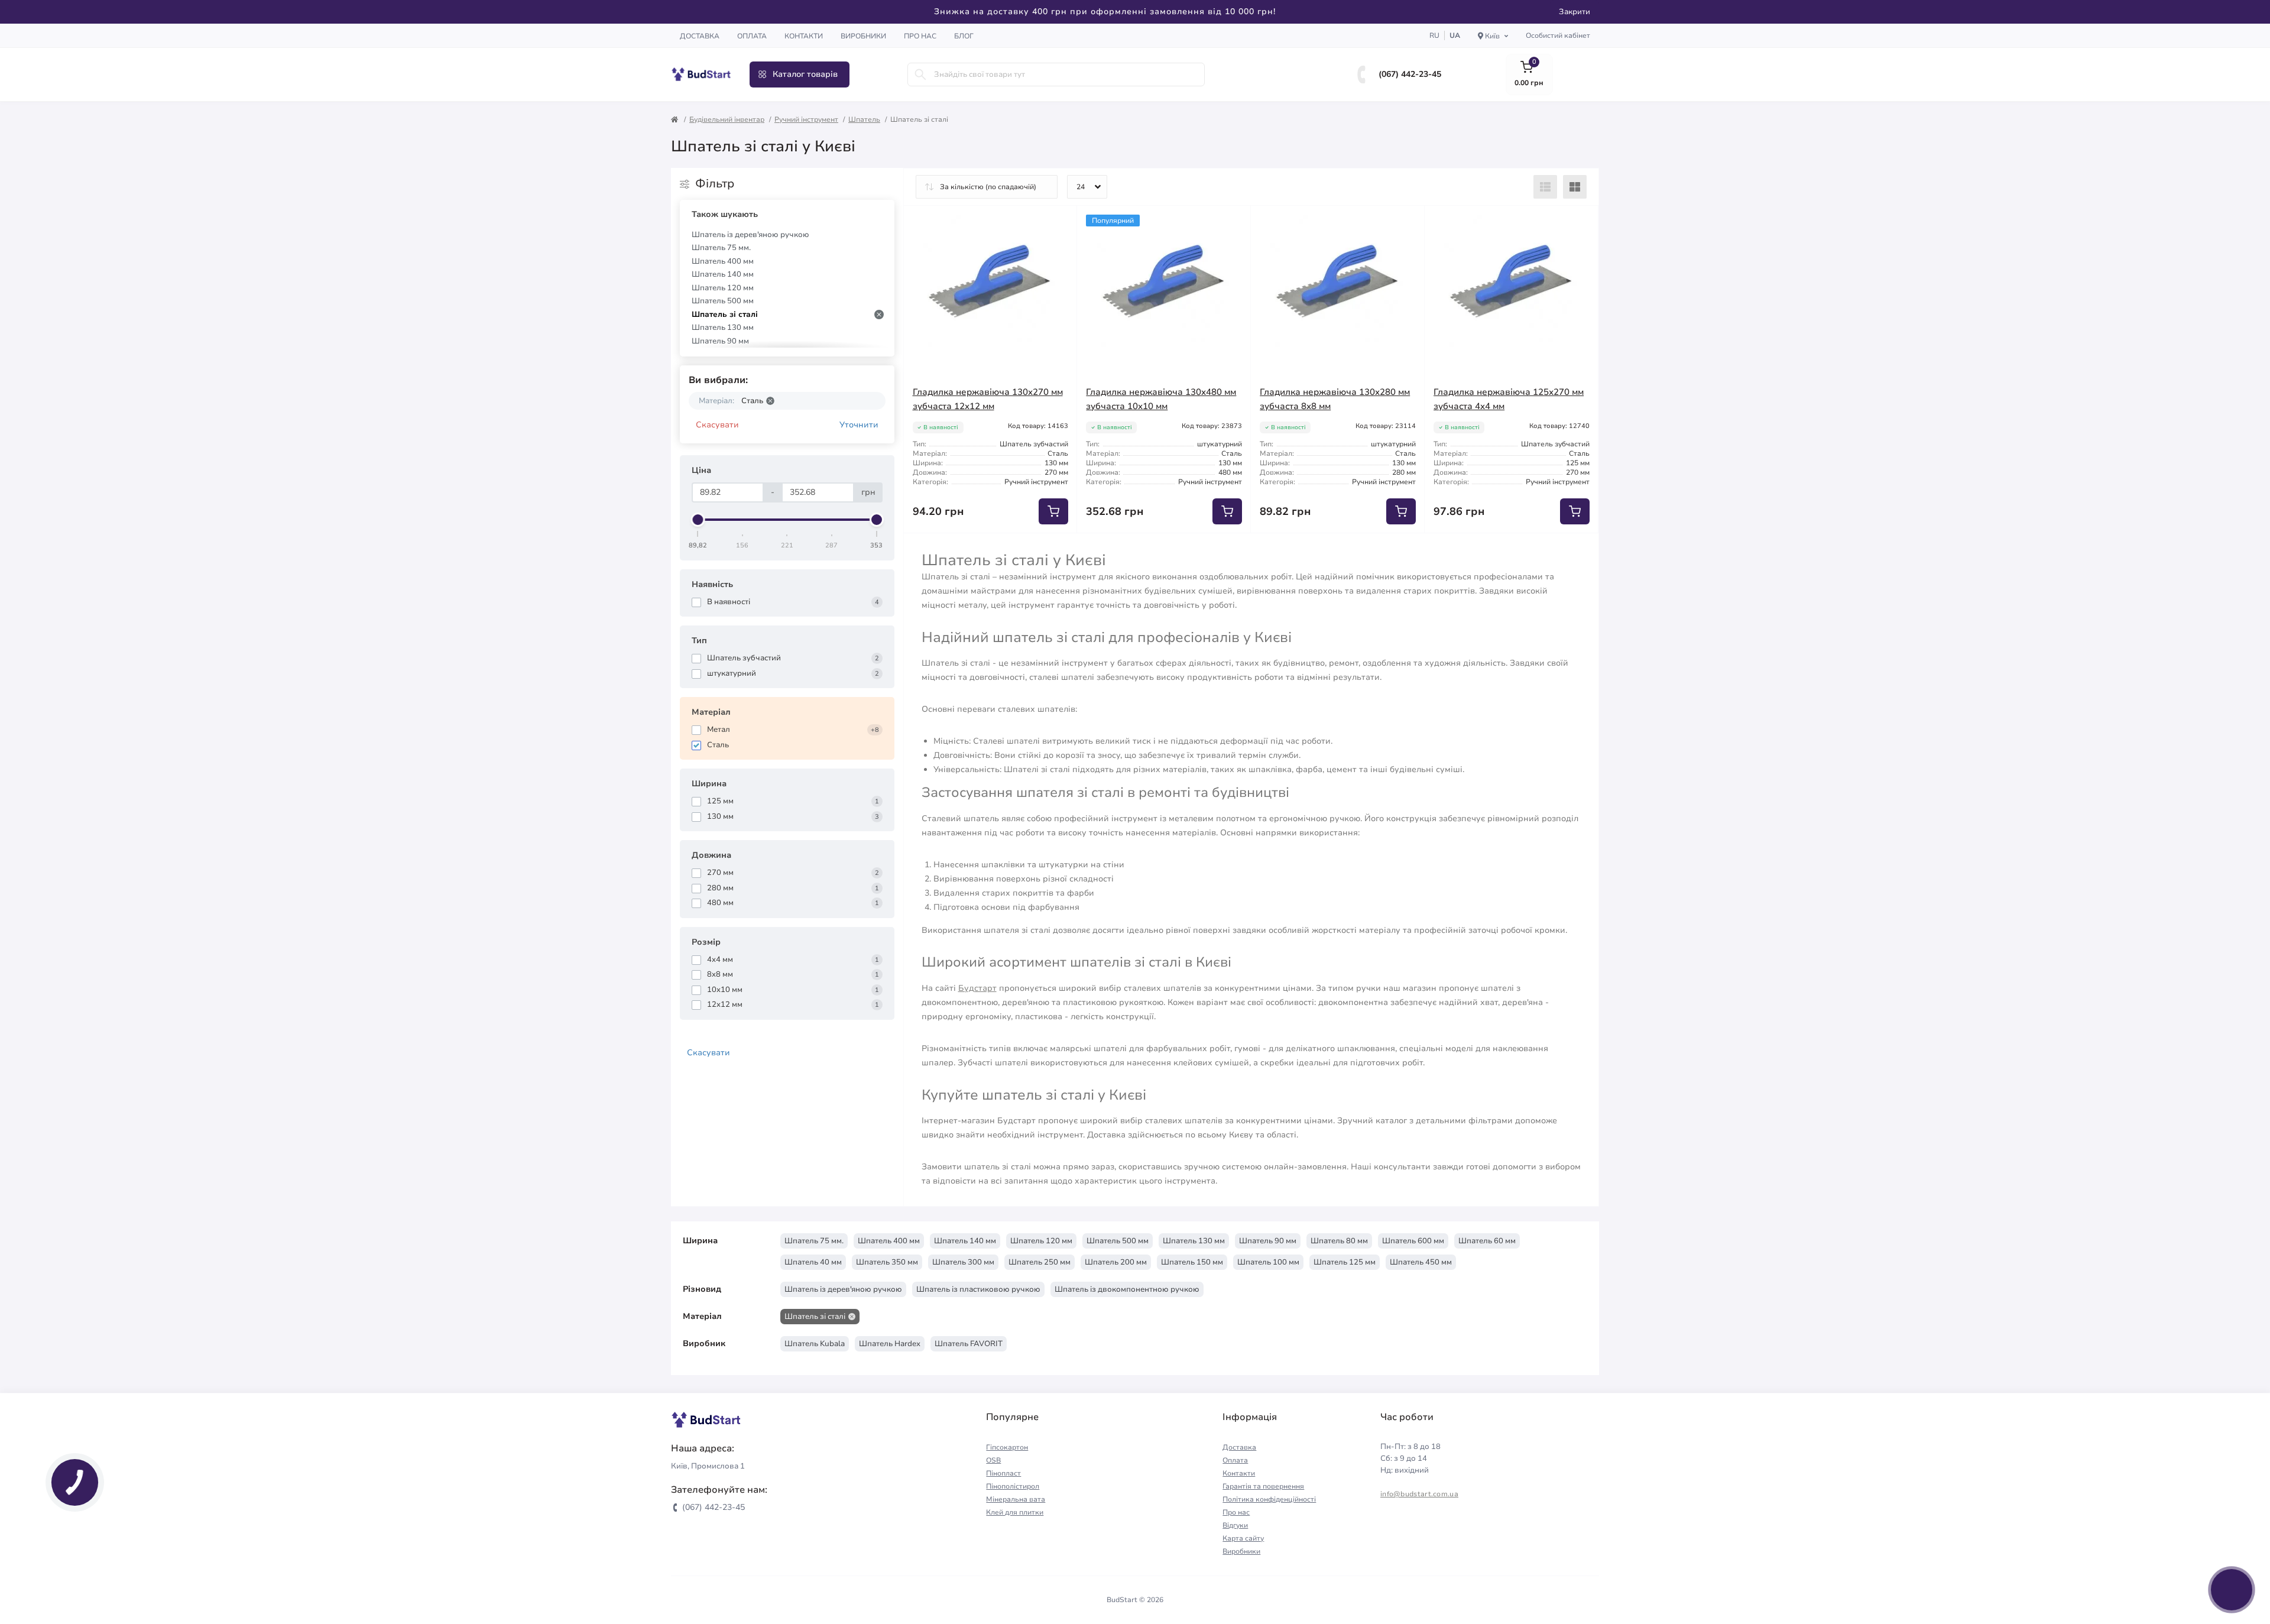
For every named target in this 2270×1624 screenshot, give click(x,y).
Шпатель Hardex (890, 1344)
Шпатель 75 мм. (721, 248)
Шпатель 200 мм (1116, 1262)
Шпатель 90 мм (720, 341)
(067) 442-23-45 (1410, 74)
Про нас (920, 36)
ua (1455, 35)
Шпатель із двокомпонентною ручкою (1127, 1289)
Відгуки (1235, 1525)
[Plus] (1042, 551)
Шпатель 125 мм (1345, 1262)
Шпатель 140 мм (723, 274)
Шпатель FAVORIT (969, 1344)
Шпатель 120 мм (723, 288)
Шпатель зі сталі (725, 315)
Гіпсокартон (1007, 1447)
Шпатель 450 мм (1421, 1262)
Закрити (1575, 12)
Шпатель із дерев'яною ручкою (750, 235)
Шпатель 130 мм (723, 328)
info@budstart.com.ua (1419, 1494)
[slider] (698, 520)
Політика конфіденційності (1269, 1499)
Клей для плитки (1015, 1512)
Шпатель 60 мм (1487, 1241)
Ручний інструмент (806, 119)
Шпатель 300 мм (963, 1262)
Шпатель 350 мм (887, 1262)
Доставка (700, 36)
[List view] (1545, 187)
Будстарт (977, 988)
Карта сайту (1243, 1538)
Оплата (752, 36)
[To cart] (1053, 511)
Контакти (804, 36)
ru (1434, 35)
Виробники (863, 36)
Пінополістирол (1013, 1486)
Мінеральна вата (1016, 1499)
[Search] (920, 74)
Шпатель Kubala (815, 1344)
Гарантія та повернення (1263, 1486)
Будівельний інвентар (727, 119)
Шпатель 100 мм (1268, 1262)
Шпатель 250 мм (1040, 1262)
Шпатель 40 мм (813, 1262)
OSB (993, 1460)
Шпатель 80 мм (1339, 1241)
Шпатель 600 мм (1413, 1241)
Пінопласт (1003, 1473)
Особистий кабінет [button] (1558, 35)
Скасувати (717, 425)
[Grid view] (1575, 187)
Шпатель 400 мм (723, 261)
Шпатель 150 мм (1192, 1262)
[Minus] (938, 551)
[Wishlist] (1059, 223)
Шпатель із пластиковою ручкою (978, 1289)
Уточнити (859, 425)
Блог (964, 36)
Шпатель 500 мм (723, 301)
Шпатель (864, 119)
